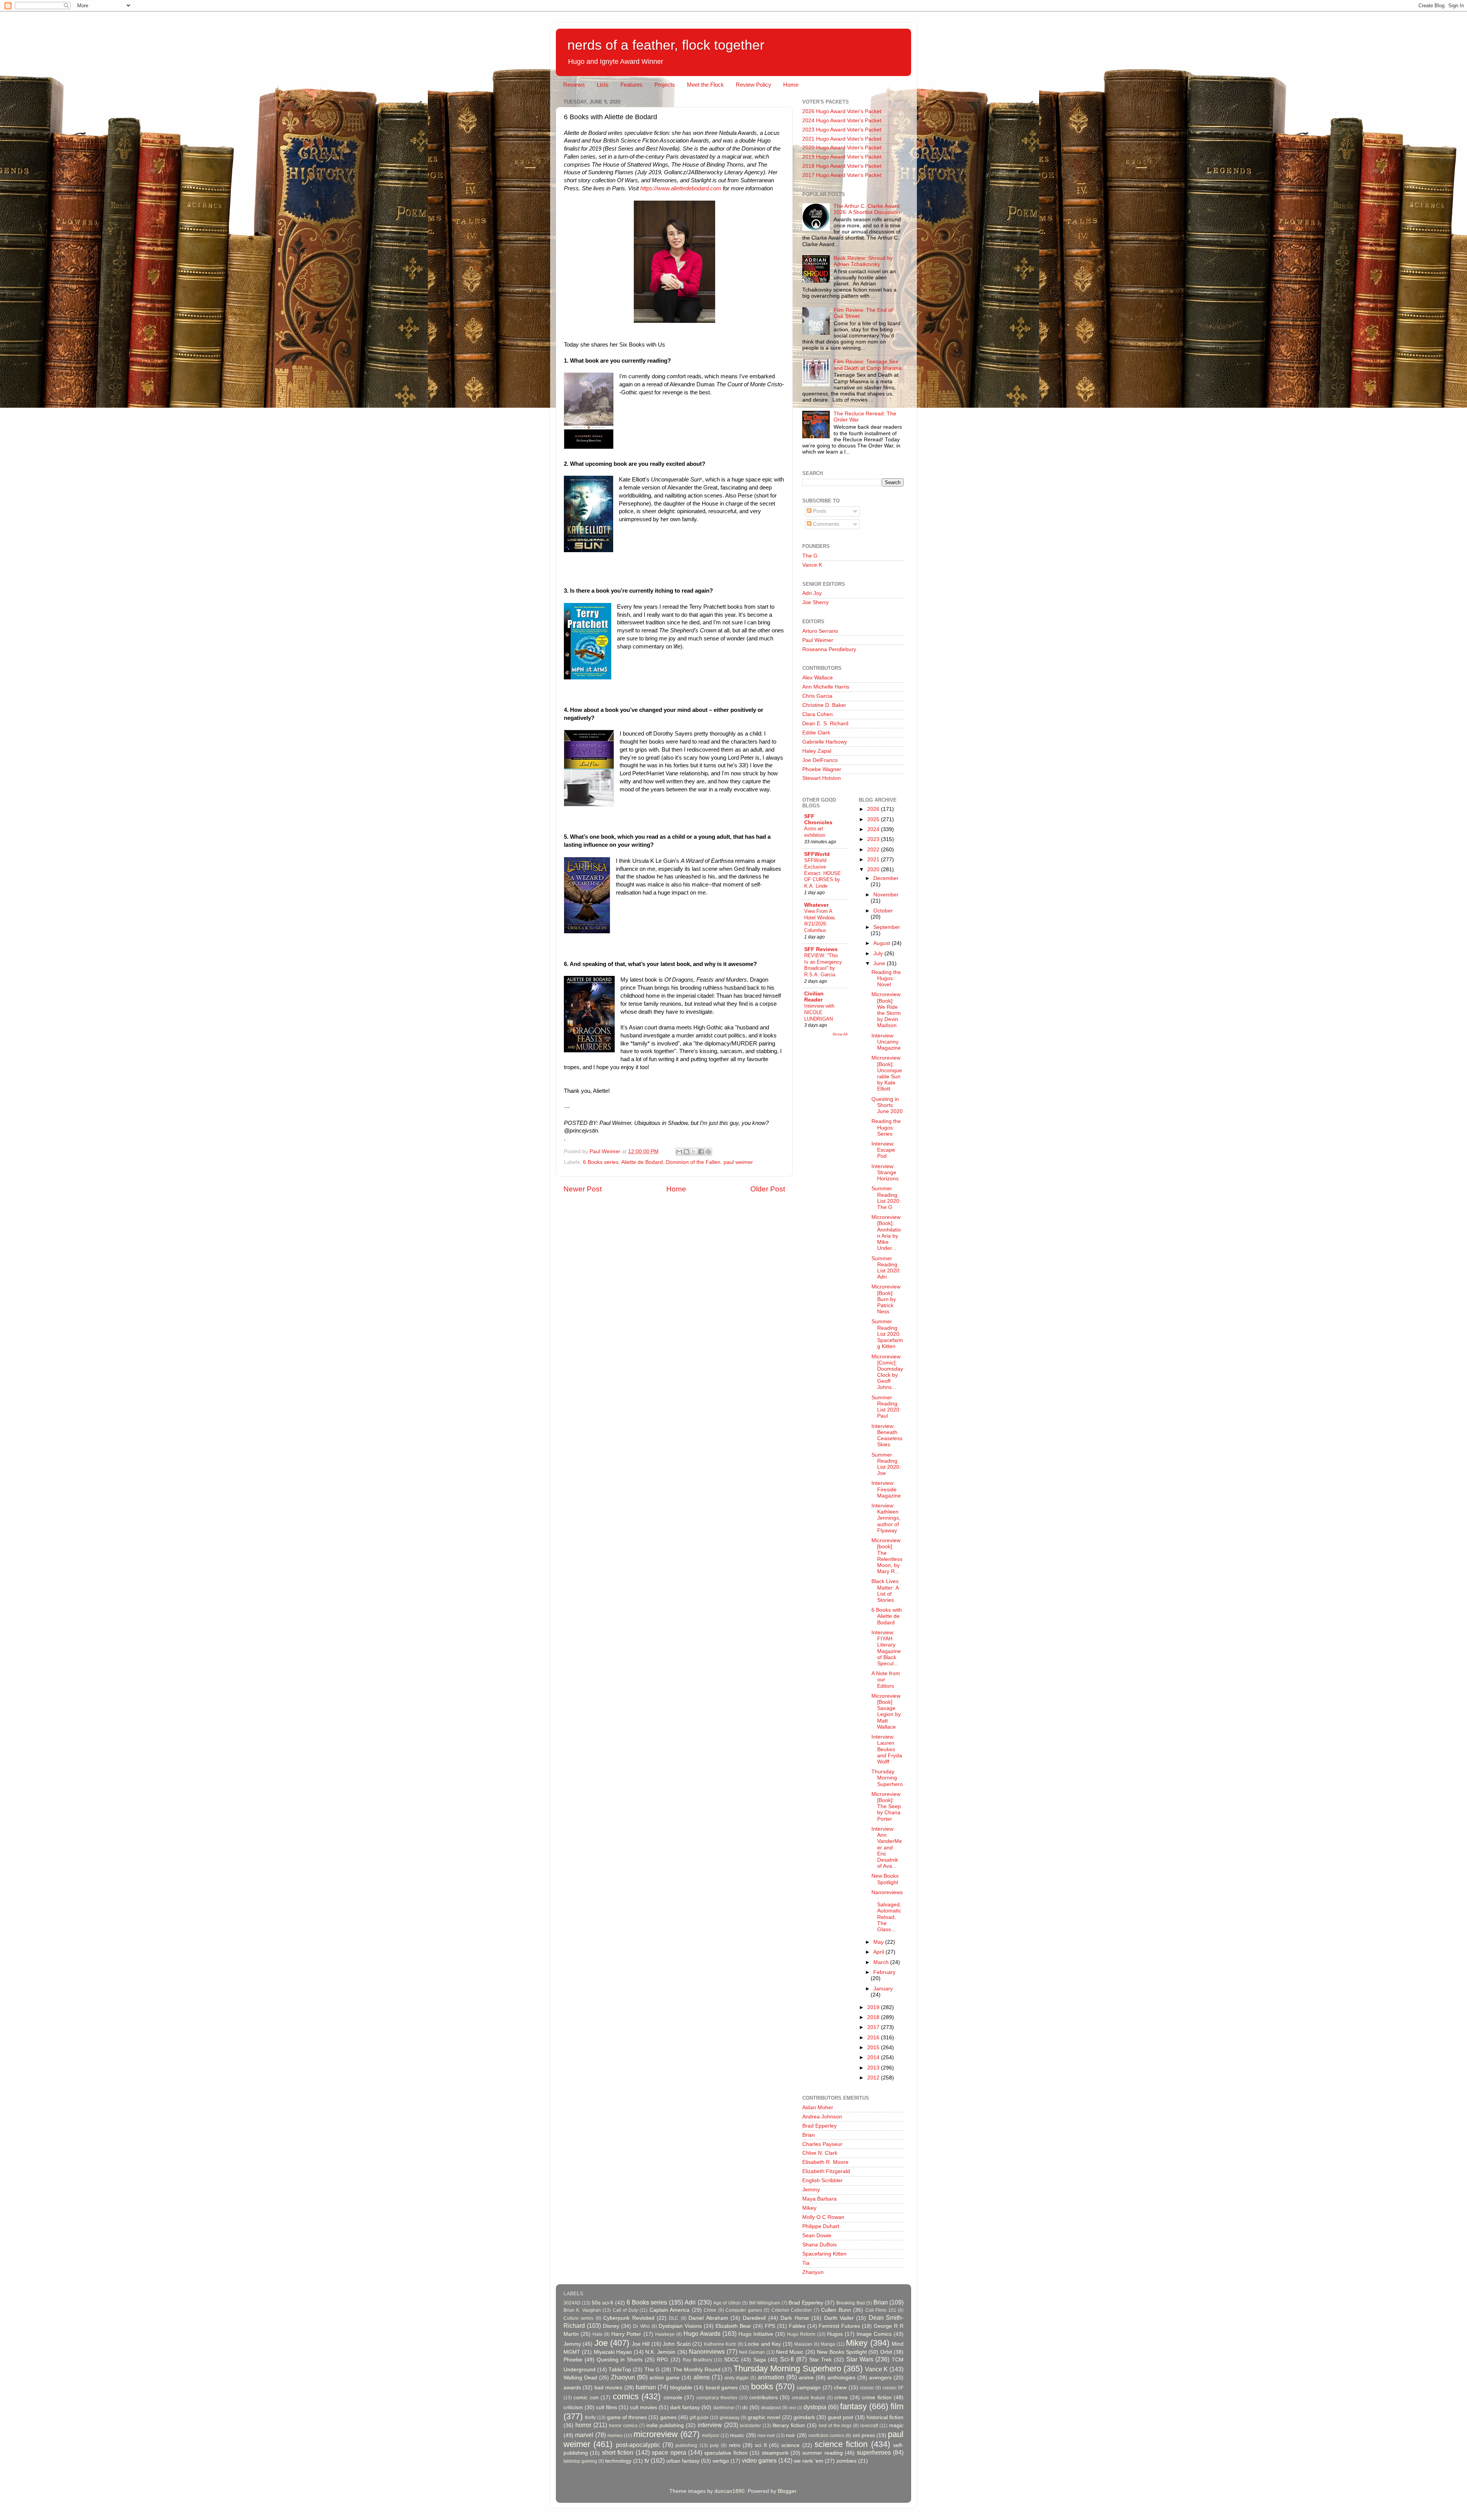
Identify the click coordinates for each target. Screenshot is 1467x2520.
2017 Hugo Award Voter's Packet (842, 175)
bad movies (608, 2388)
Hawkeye (665, 2334)
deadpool (771, 2408)
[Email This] (679, 1152)
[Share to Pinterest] (708, 1152)
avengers (880, 2378)
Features (631, 85)
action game (665, 2378)
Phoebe (573, 2360)
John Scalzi (677, 2344)
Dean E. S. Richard (825, 724)
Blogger (787, 2491)
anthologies (841, 2378)
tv (647, 2460)
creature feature (809, 2398)
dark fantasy (685, 2407)
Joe (601, 2343)
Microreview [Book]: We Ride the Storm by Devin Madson (886, 1010)
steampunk (775, 2453)
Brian (809, 2135)
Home (791, 85)
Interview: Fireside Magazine (886, 1489)
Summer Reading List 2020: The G (886, 1198)
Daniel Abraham (708, 2318)
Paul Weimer (818, 640)
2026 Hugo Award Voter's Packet (842, 111)
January (883, 1989)
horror (583, 2425)
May (879, 1942)
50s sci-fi (602, 2303)
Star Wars (860, 2359)
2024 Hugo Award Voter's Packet (842, 121)
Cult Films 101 (881, 2310)
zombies (846, 2461)
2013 (874, 2068)
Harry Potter (626, 2334)
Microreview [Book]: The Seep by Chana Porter (886, 1807)
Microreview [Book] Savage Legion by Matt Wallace (886, 1711)
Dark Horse (795, 2318)
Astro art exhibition (815, 832)
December (886, 878)
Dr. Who (641, 2326)
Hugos (835, 2334)
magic (896, 2425)
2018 (874, 2017)
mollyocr (711, 2436)
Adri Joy (812, 593)
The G (810, 556)
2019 (874, 2007)
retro (735, 2445)
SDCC (731, 2360)
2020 (874, 869)
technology (618, 2461)
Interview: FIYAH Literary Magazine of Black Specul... (886, 1648)
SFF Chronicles (818, 819)
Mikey (809, 2208)
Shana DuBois (819, 2245)
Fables (797, 2326)
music (737, 2435)
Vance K (812, 565)
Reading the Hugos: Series (886, 1127)
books (762, 2386)
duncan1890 (729, 2491)
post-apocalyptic (638, 2445)
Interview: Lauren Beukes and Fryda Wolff (887, 1749)
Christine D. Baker (824, 705)
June (880, 963)
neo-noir (766, 2436)
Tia (806, 2263)
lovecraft (869, 2426)
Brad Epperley (819, 2126)
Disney (611, 2326)
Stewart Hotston (822, 778)
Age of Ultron (727, 2303)
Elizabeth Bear (733, 2326)
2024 (874, 829)
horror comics (623, 2426)
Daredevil (754, 2318)
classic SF (893, 2388)
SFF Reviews (821, 949)
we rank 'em (809, 2461)
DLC (674, 2318)
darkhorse (724, 2408)
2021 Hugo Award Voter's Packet (842, 139)
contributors (763, 2398)
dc (745, 2407)
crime (841, 2398)
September (887, 927)
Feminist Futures (839, 2326)
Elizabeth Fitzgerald (826, 2171)
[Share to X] (694, 1152)
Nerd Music (790, 2352)
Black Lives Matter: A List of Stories (885, 1591)
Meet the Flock (705, 85)
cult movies (644, 2407)
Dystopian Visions (680, 2326)
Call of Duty (625, 2310)
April (879, 1952)
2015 (874, 2048)
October (883, 911)
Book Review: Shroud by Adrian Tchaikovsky (863, 261)
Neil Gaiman (752, 2352)
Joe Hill (641, 2344)
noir (790, 2435)
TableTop (620, 2370)
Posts (819, 511)
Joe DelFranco (820, 760)
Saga (760, 2360)
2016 (874, 2038)
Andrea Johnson (822, 2117)
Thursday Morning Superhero (887, 1778)
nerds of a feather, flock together (666, 45)
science (790, 2445)
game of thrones (627, 2417)
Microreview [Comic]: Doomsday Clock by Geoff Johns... (887, 1372)
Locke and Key (763, 2344)
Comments (825, 524)
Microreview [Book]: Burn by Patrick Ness (886, 1299)
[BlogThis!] (687, 1152)
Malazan (803, 2344)
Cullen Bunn (836, 2310)
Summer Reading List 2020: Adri (886, 1268)
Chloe (710, 2310)
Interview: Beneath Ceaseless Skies (887, 1436)
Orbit (886, 2352)
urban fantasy (683, 2461)
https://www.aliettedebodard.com (681, 188)
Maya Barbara (819, 2199)
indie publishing (665, 2425)
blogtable (681, 2388)
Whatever (816, 905)
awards (572, 2388)
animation (771, 2377)
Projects (665, 85)
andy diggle (737, 2378)
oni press (864, 2435)
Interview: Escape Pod (883, 1150)
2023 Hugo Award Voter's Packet (842, 130)
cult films (606, 2407)
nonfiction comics (826, 2436)
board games (722, 2388)
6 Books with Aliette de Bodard (887, 1616)
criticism (573, 2407)
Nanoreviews (707, 2351)
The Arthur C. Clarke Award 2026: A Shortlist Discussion (867, 209)
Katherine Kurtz (720, 2344)
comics (626, 2396)
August (882, 943)
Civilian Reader (814, 997)
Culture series (578, 2318)
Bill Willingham (765, 2303)
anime (806, 2378)
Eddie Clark (816, 733)
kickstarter (751, 2426)
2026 (874, 809)
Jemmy (811, 2190)
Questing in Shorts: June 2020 (887, 1105)
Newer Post (583, 1189)
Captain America (670, 2310)
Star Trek (821, 2360)
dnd (792, 2408)
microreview (656, 2434)
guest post (840, 2417)
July (879, 954)
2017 (874, 2027)
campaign (809, 2388)
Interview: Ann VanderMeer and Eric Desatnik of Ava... (887, 1847)
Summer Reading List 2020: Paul (886, 1407)
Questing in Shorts (620, 2360)
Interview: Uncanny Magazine (886, 1042)
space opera (669, 2452)
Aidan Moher (818, 2108)
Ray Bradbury (697, 2360)
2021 (874, 860)
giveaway (730, 2418)
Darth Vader (839, 2318)
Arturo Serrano (820, 631)
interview (710, 2425)
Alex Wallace (818, 678)
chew (840, 2388)
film (897, 2406)
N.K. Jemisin (660, 2352)
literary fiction (789, 2425)
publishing (686, 2445)
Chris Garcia (817, 696)
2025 (874, 819)
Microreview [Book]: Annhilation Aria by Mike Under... (886, 1233)
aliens (702, 2377)
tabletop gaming (580, 2461)
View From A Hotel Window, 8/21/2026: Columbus (820, 921)
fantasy (853, 2406)
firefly (590, 2418)
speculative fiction (726, 2453)
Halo (597, 2334)
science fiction (841, 2444)
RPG (662, 2360)
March (882, 1962)
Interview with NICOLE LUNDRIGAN (819, 1012)
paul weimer (738, 1162)
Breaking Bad (850, 2303)
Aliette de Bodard (642, 1162)
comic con (586, 2398)
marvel (584, 2435)
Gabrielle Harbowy (825, 742)
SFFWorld (817, 854)
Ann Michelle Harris (826, 687)
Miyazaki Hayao (613, 2352)
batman (646, 2387)
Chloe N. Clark (820, 2153)
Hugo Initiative (756, 2334)
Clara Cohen (818, 714)
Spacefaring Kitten (824, 2254)
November (886, 895)
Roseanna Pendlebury (829, 649)
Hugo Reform (801, 2334)
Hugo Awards (702, 2334)
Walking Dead (580, 2378)
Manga (828, 2344)
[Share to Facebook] (701, 1152)
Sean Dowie (817, 2236)
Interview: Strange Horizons (885, 1172)
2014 (874, 2057)
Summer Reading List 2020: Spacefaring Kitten (887, 1334)
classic (867, 2388)
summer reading (822, 2453)
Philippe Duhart (821, 2226)
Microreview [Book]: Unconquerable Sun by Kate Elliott (887, 1073)
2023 (874, 839)
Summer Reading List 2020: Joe (886, 1464)
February (884, 1972)
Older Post (768, 1189)
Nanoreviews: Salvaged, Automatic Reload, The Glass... (887, 1911)
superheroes (874, 2452)
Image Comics (874, 2334)
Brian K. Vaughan (582, 2310)
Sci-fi (787, 2359)
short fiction (618, 2452)
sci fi (761, 2445)
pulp (714, 2445)
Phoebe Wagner (822, 769)
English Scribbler (823, 2180)
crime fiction (877, 2398)
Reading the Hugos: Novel (886, 978)
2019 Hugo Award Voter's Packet (842, 157)
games (668, 2417)
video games (759, 2460)
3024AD (572, 2303)
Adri (690, 2302)
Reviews (574, 85)
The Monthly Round (697, 2370)
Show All (840, 1034)
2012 (874, 2078)
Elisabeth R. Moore (825, 2162)
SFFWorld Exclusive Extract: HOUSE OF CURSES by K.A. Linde (823, 873)
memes (615, 2436)
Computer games (744, 2310)
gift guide (699, 2418)
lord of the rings (835, 2426)
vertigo (721, 2461)
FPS (770, 2326)
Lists (603, 85)
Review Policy (754, 85)
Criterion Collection (792, 2310)
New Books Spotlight (885, 1879)
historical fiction (885, 2417)
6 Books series (601, 1162)
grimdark (804, 2417)
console (673, 2398)
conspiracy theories (717, 2398)
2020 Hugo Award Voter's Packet (842, 148)
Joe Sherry (815, 602)
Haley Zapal (817, 751)
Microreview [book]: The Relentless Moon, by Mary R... (887, 1556)
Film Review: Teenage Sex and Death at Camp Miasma (868, 365)
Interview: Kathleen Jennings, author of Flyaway (886, 1518)
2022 (874, 850)
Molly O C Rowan (823, 2217)
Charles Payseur (822, 2144)
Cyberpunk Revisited (629, 2318)
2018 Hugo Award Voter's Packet (842, 166)
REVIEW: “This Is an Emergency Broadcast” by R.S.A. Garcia (823, 965)
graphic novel (764, 2417)
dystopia (815, 2407)
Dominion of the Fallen (693, 1162)
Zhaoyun (813, 2272)
